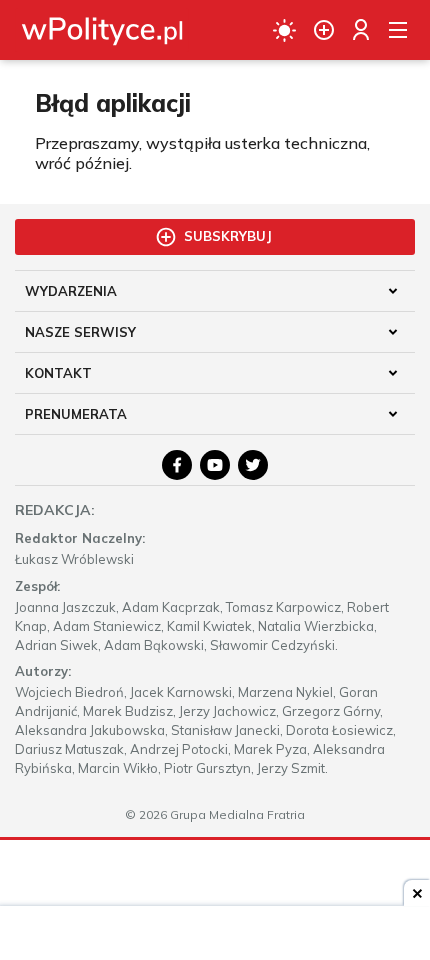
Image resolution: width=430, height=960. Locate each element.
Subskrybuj (228, 236)
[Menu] (398, 30)
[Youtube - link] (215, 465)
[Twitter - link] (253, 465)
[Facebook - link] (177, 465)
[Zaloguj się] (361, 30)
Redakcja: (55, 510)
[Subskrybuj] (324, 30)
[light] (284, 30)
